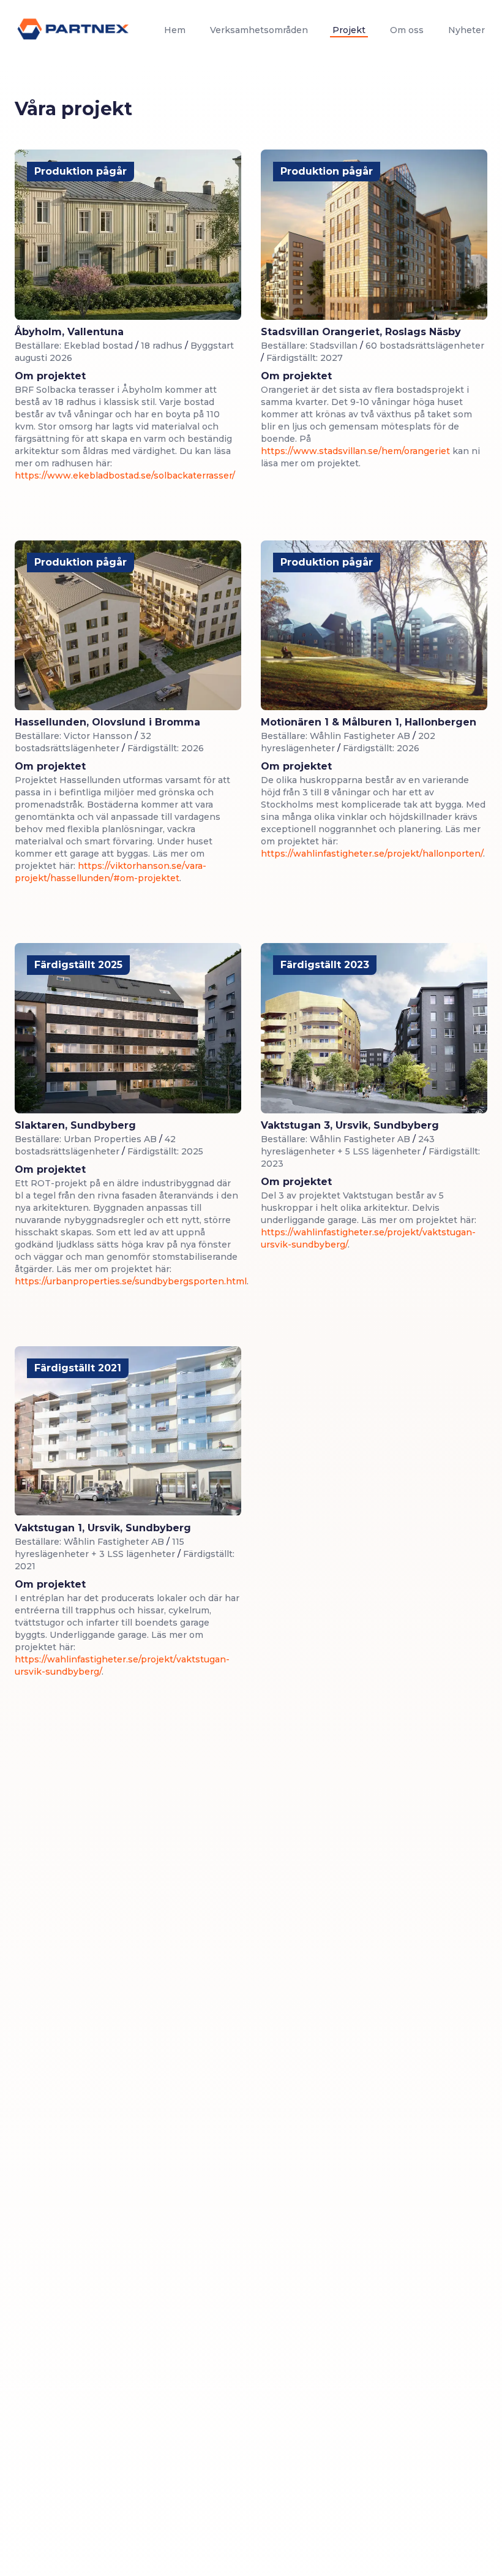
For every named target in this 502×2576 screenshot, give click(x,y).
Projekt (349, 30)
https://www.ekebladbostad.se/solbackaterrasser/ (125, 475)
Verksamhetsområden (259, 30)
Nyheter (466, 30)
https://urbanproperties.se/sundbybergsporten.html (131, 1281)
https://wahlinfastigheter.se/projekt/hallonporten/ (372, 854)
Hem (175, 30)
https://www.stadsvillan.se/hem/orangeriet (355, 451)
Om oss (407, 30)
